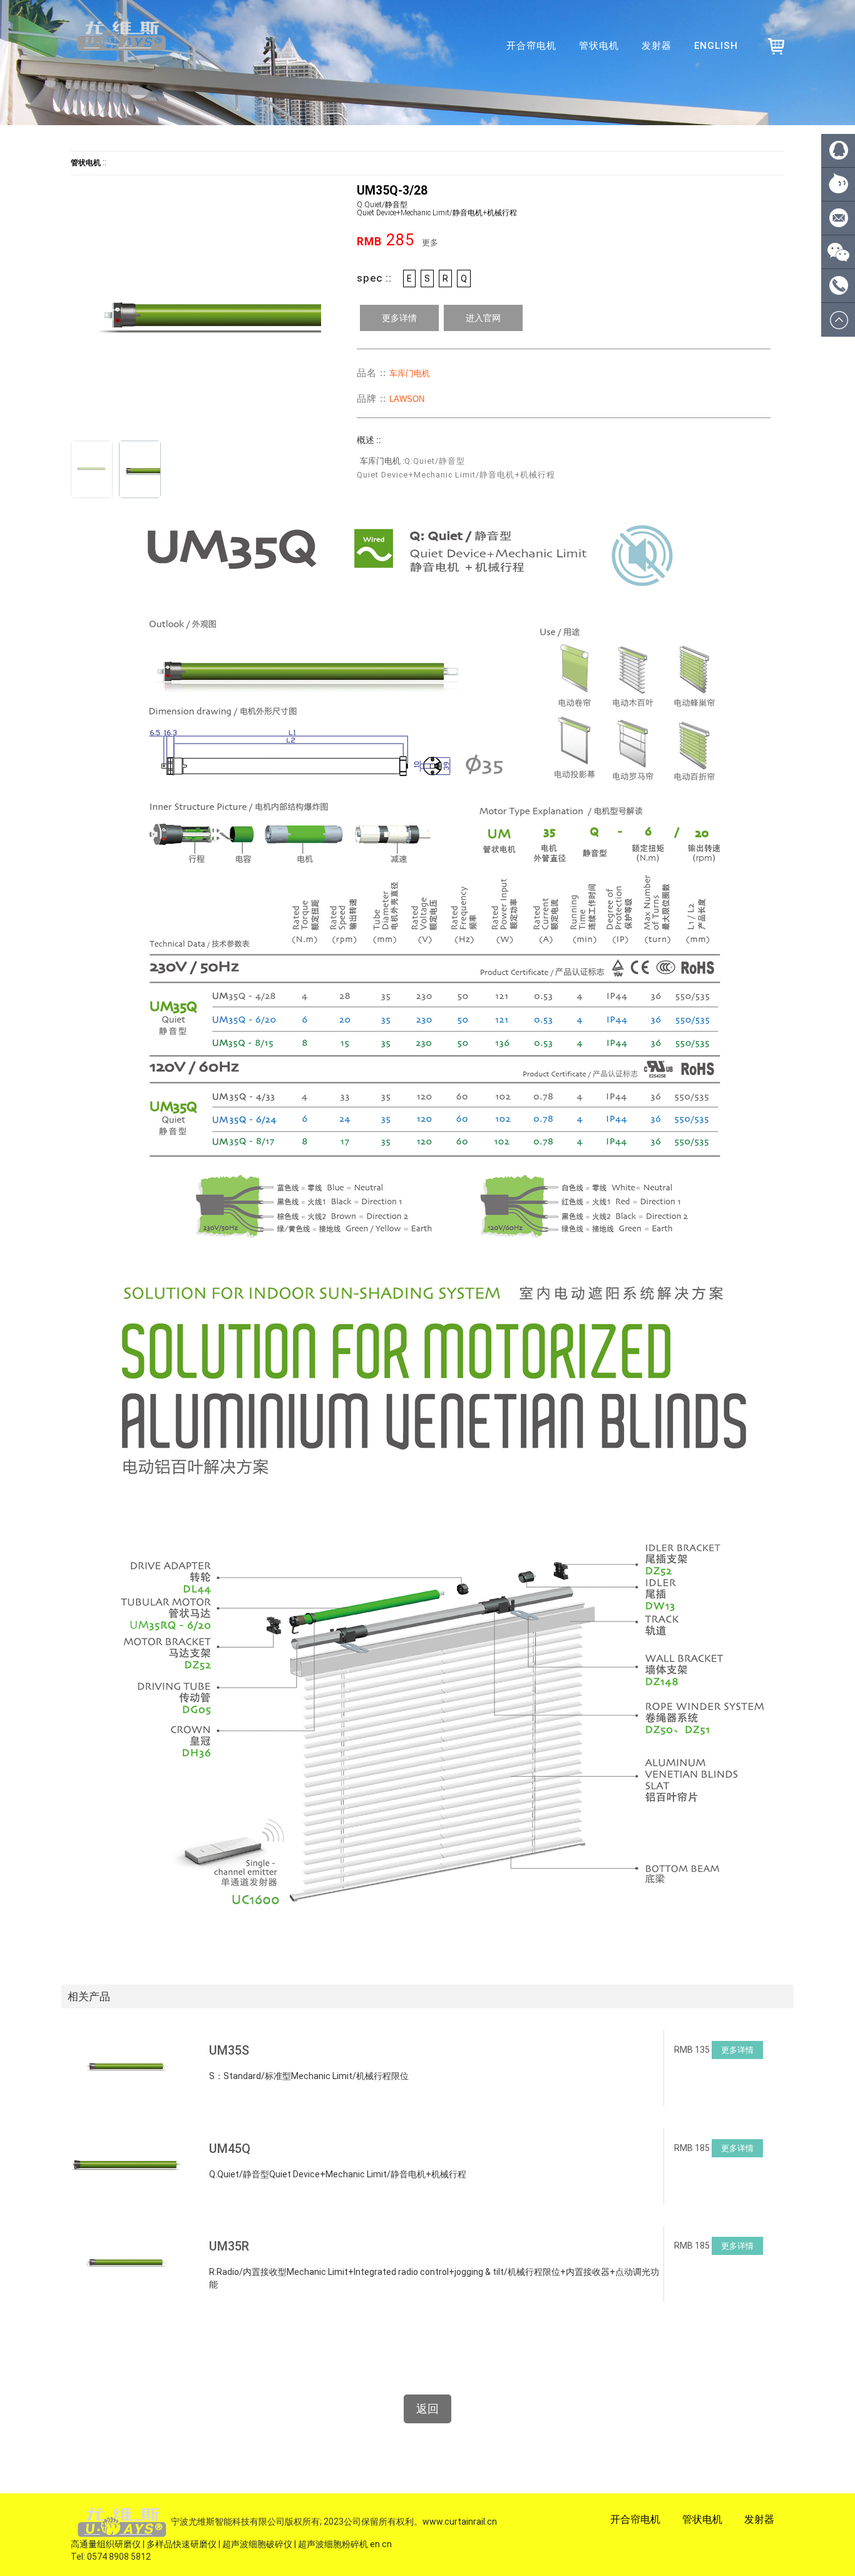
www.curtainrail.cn (460, 2522)
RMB (369, 242)
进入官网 (483, 318)
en (375, 2544)
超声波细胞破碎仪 (257, 2544)
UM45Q (230, 2149)
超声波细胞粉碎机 (333, 2544)
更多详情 (399, 318)
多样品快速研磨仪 (182, 2544)
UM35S (229, 2050)
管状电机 (599, 46)
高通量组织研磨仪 (106, 2544)
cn (387, 2544)
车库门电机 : (382, 461)
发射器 (657, 46)
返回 (427, 2409)
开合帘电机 (531, 46)
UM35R (229, 2246)
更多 (430, 243)
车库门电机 (410, 373)
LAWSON (407, 399)
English (716, 46)
